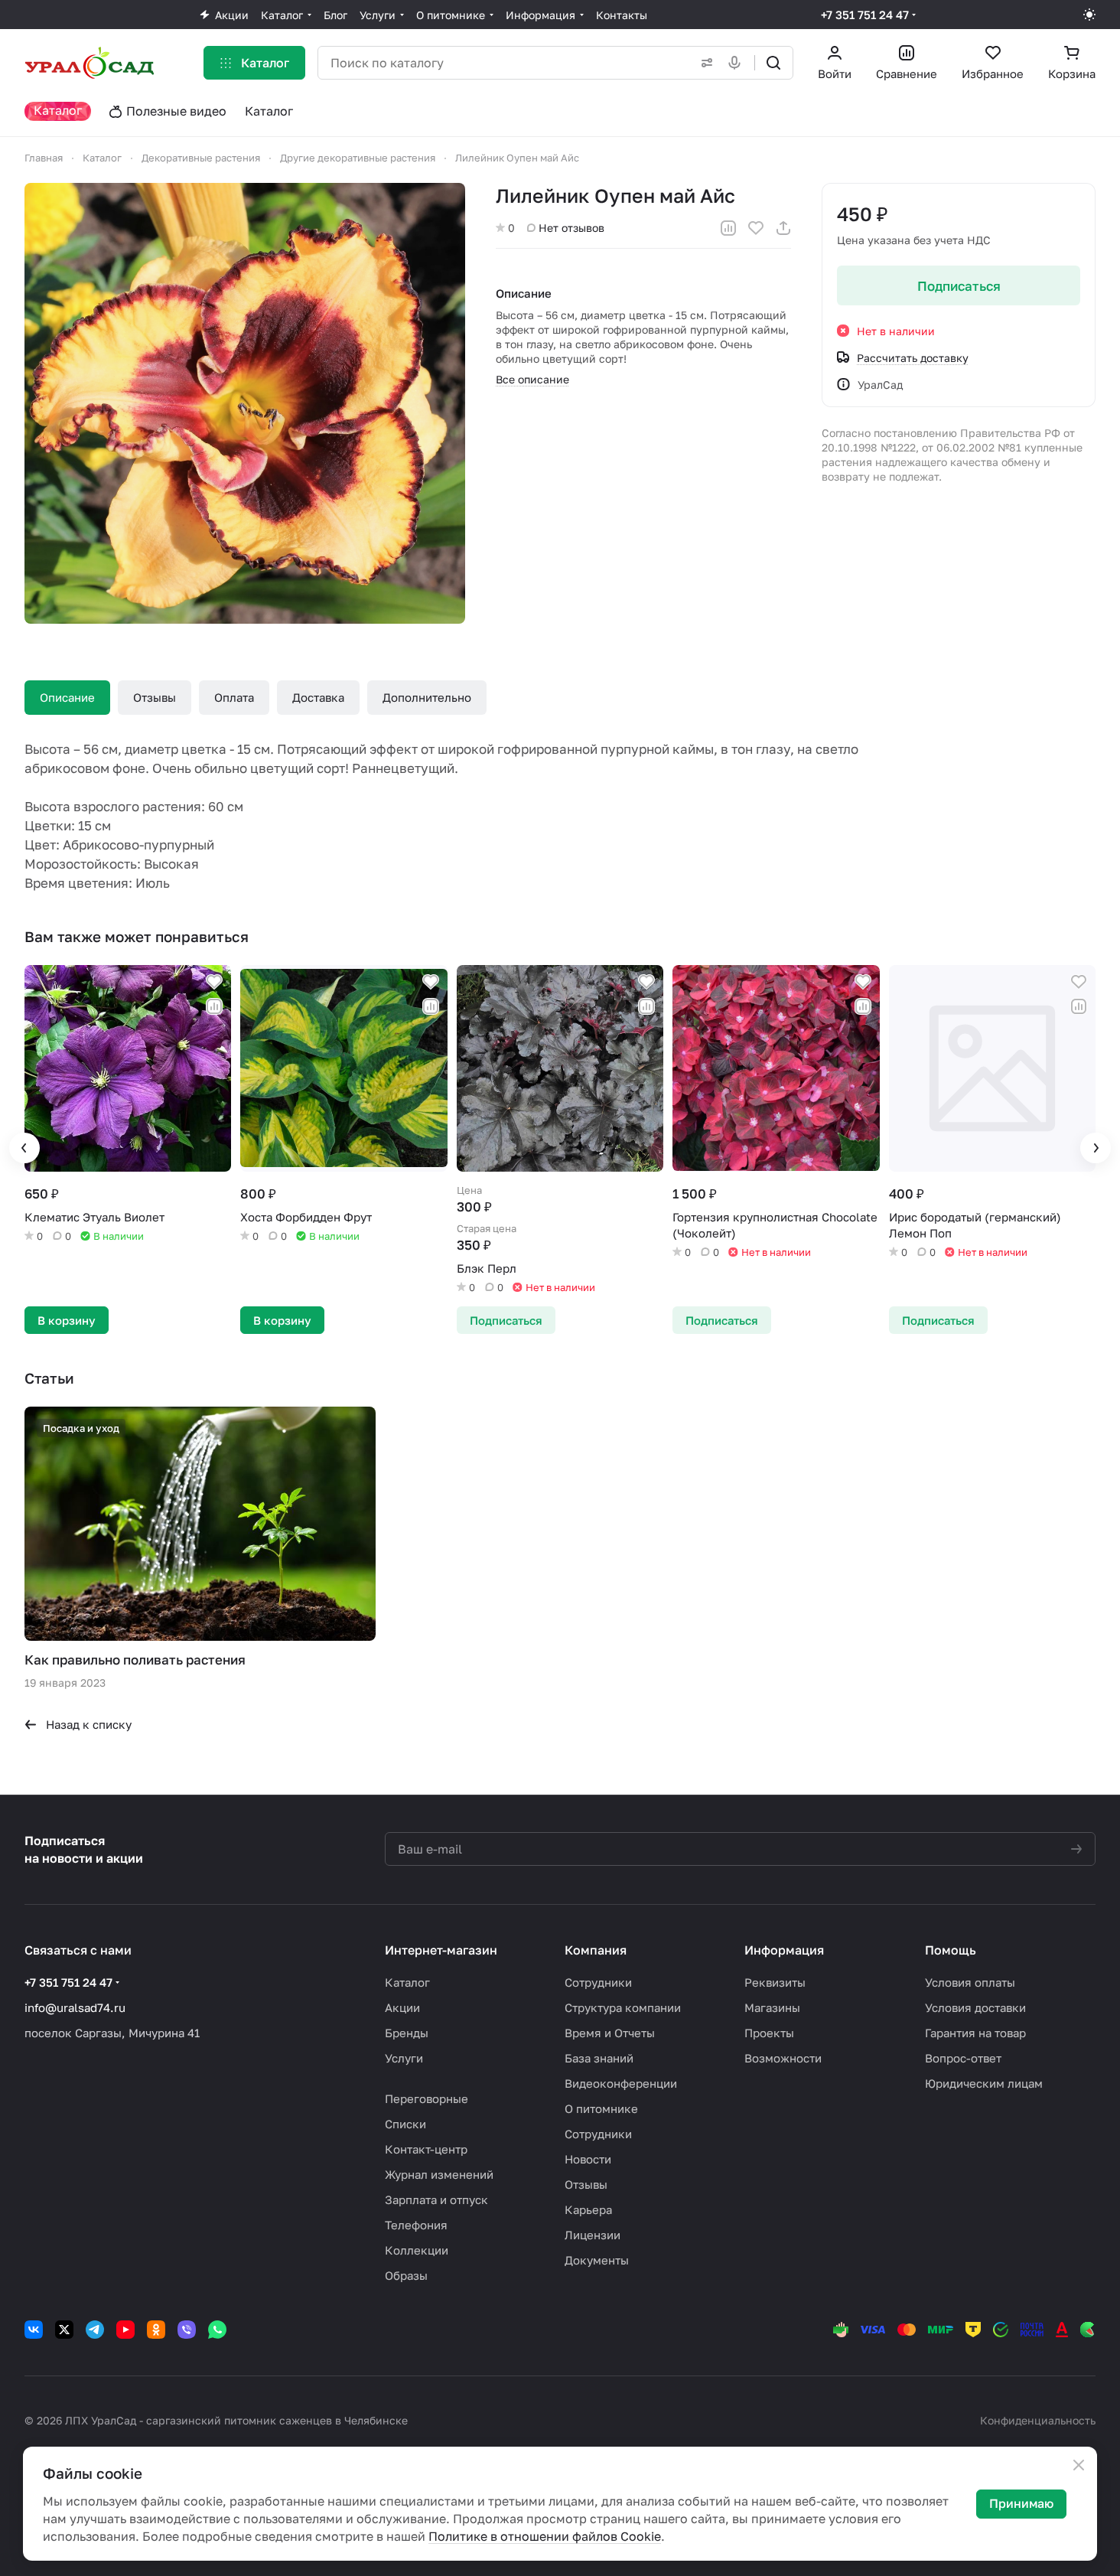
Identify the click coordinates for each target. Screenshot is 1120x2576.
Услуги (404, 2058)
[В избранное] (756, 228)
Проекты (769, 2033)
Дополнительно (427, 697)
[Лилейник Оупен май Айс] (245, 403)
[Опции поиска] (704, 63)
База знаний (599, 2058)
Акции (402, 2007)
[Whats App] (217, 2330)
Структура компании (623, 2007)
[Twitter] (64, 2330)
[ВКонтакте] (34, 2330)
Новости (588, 2159)
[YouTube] (125, 2330)
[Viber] (187, 2330)
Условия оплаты (970, 1982)
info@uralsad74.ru (75, 2007)
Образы (406, 2275)
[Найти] (773, 63)
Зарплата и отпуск (436, 2199)
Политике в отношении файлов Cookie (545, 2536)
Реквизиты (775, 1982)
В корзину (67, 1320)
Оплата (234, 697)
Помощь (951, 1950)
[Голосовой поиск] (737, 63)
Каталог (407, 1982)
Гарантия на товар (975, 2033)
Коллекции (417, 2250)
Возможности (783, 2058)
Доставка (318, 697)
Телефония (416, 2225)
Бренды (407, 2033)
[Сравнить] (728, 228)
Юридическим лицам (984, 2083)
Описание (67, 697)
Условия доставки (975, 2007)
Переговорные (427, 2098)
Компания (596, 1950)
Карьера (588, 2209)
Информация (784, 1950)
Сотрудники (598, 1982)
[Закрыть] (1079, 2465)
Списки (405, 2124)
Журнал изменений (439, 2174)
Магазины (772, 2007)
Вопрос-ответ (963, 2058)
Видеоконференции (621, 2083)
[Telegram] (95, 2330)
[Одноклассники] (156, 2330)
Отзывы (155, 697)
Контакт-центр (426, 2149)
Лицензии (593, 2235)
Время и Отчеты (610, 2033)
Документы (597, 2260)
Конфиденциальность (1038, 2420)
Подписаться (959, 286)
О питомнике (601, 2108)
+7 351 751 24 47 (865, 15)
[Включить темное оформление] (1089, 15)
